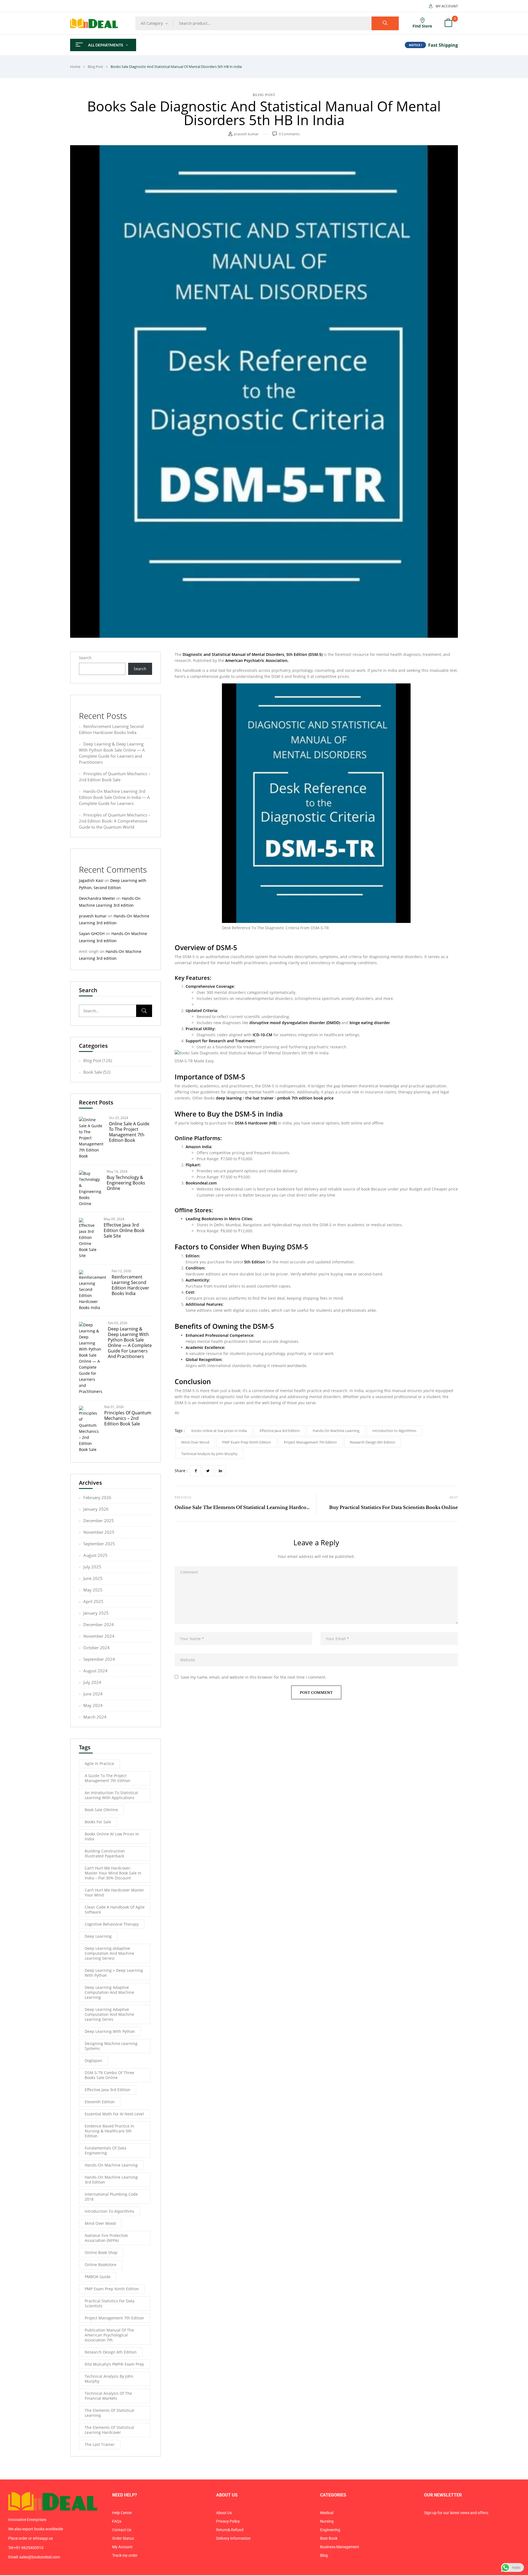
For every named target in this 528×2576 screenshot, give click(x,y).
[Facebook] (196, 1471)
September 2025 (99, 1544)
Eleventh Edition (100, 2102)
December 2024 (99, 1624)
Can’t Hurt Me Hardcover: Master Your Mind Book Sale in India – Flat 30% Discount (113, 1873)
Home (75, 67)
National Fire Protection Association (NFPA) (106, 2238)
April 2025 (93, 1601)
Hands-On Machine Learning (111, 2165)
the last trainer (100, 2444)
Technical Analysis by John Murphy (109, 2379)
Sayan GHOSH (92, 934)
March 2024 (95, 1717)
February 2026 (97, 1497)
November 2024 (99, 1636)
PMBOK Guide (98, 2277)
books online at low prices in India (112, 1836)
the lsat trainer (259, 1098)
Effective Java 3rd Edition (108, 2090)
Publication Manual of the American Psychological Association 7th (109, 2335)
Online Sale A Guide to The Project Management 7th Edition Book (129, 1132)
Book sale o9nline (101, 1810)
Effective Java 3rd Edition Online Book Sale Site (124, 1230)
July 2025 (92, 1567)
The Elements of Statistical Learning (109, 2413)
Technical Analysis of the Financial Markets (108, 2396)
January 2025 (96, 1613)
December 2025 (99, 1521)
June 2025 (93, 1578)
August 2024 (95, 1671)
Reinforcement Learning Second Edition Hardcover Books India (130, 1285)
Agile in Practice (99, 1763)
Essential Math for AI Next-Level (114, 2114)
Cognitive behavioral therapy (112, 1924)
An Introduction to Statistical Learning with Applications (111, 1795)
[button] (448, 23)
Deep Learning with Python (110, 2031)
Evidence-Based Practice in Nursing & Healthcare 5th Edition (109, 2131)
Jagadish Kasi (91, 880)
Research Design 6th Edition (111, 2352)
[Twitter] (208, 1471)
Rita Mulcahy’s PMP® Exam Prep (114, 2364)
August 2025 (95, 1555)
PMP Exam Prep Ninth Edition (112, 2289)
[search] (385, 23)
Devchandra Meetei (97, 898)
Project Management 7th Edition (114, 2318)
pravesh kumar (246, 134)
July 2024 (92, 1682)
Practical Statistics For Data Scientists (110, 2303)
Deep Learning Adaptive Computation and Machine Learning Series (109, 2014)
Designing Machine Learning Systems (111, 2046)
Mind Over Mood (100, 2223)
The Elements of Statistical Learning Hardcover (109, 2430)
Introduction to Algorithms (109, 2211)
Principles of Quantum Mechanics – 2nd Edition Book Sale (128, 1418)
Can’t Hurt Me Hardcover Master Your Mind (114, 1892)
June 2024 (93, 1694)
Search (85, 658)
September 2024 (99, 1659)
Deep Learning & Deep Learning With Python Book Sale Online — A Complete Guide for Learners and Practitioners (130, 1343)
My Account (447, 6)
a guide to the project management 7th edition (108, 1778)
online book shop (101, 2252)
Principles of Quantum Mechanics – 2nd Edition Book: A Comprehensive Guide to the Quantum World (115, 821)
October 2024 (97, 1648)
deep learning (98, 1936)
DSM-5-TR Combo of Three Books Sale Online (109, 2075)
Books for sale (98, 1822)
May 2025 (93, 1590)
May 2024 (93, 1705)
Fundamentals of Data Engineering (105, 2150)
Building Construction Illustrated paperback (105, 1853)
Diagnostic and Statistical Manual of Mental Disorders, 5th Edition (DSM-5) (253, 654)
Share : (181, 1471)
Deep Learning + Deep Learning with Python (114, 1973)
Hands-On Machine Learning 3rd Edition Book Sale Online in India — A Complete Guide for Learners (114, 797)
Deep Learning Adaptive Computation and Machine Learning (109, 1992)
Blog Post (95, 67)
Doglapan (94, 2060)
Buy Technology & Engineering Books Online (126, 1183)
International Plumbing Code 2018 (111, 2197)
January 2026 (96, 1509)
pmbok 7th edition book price (305, 1098)
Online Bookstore (101, 2265)
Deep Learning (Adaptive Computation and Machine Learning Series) (109, 1953)
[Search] (144, 1011)
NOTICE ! (415, 45)
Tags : (180, 1430)
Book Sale (93, 1072)
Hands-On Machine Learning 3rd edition (111, 2180)
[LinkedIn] (220, 1471)
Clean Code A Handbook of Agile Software (115, 1910)
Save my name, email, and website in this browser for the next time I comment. (254, 1677)
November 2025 (99, 1532)
